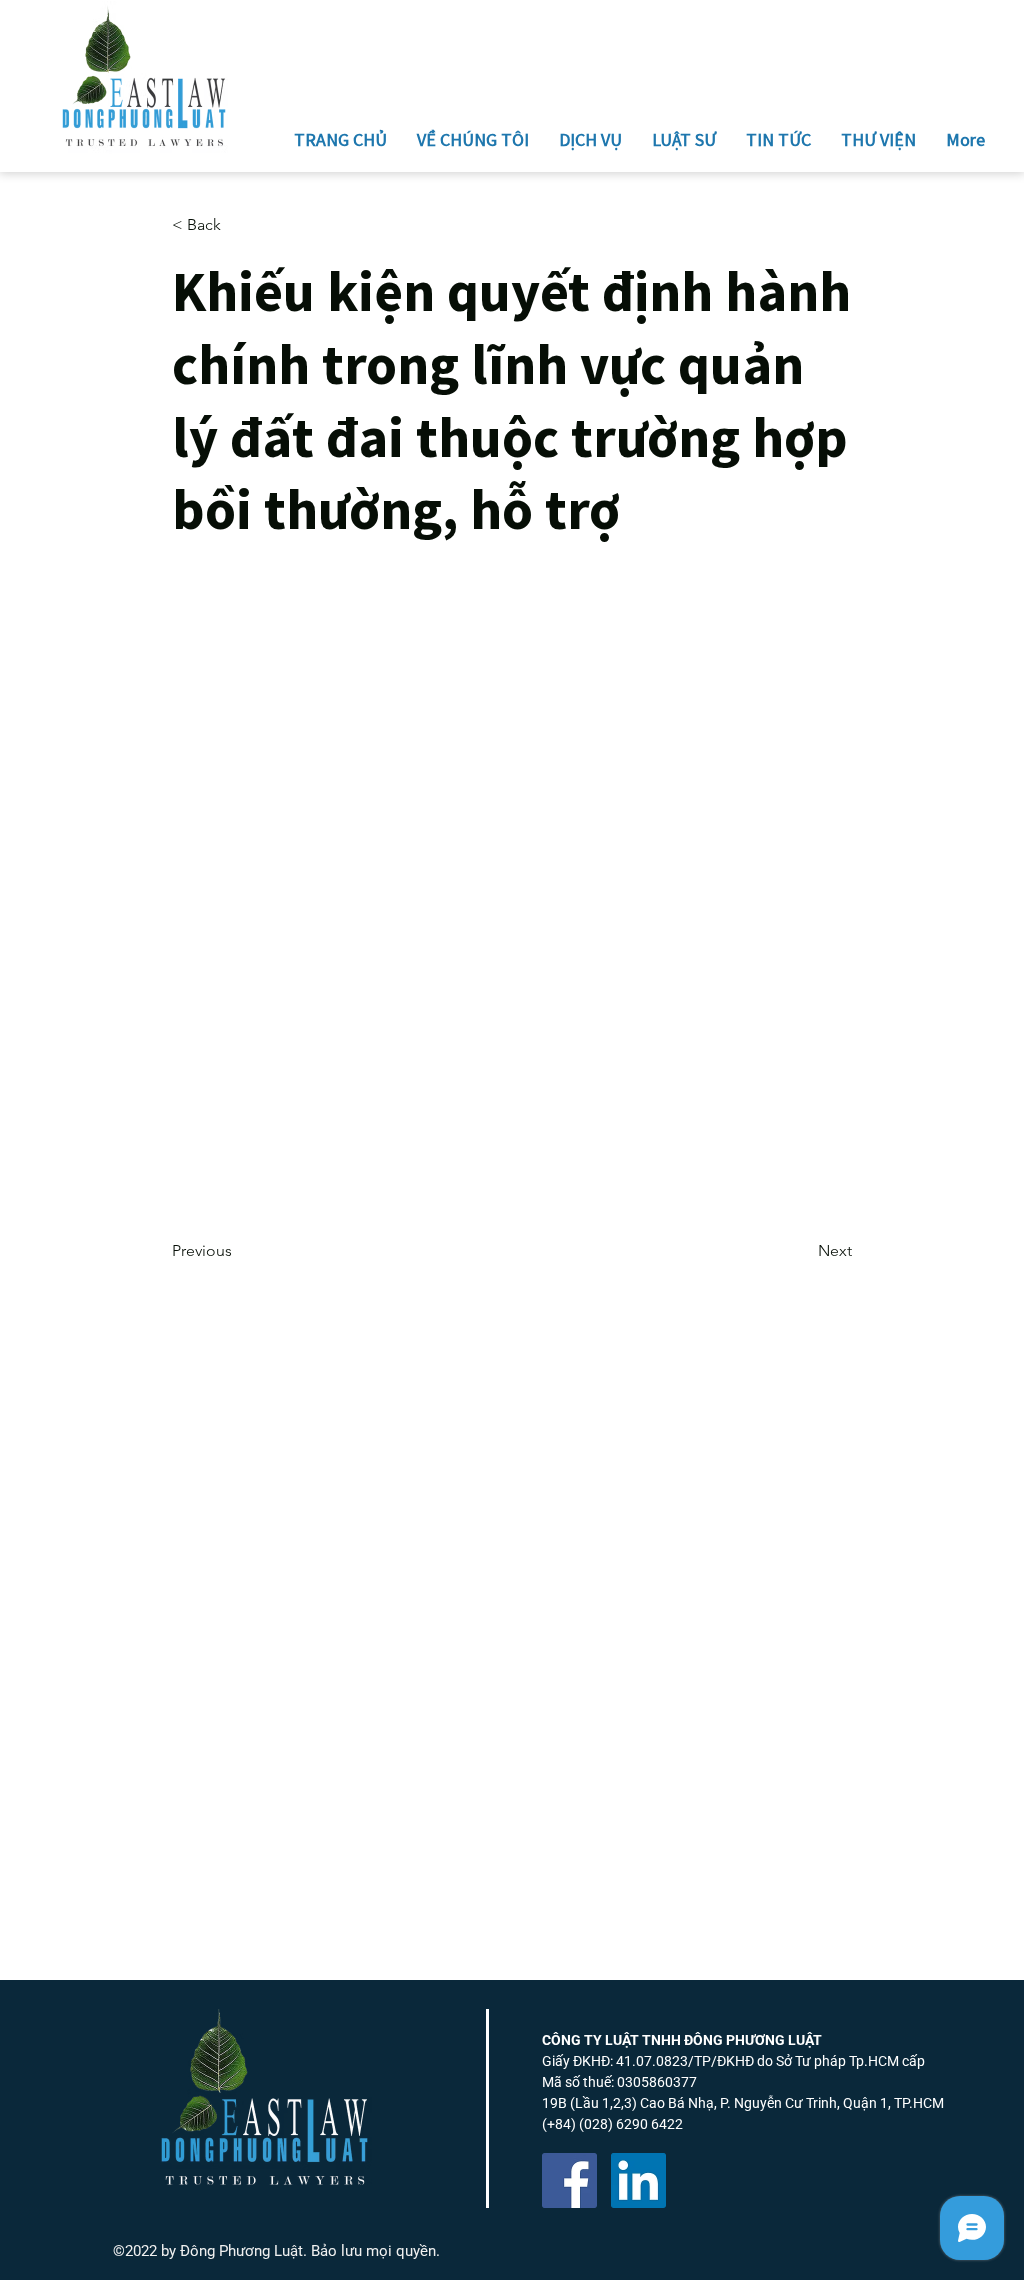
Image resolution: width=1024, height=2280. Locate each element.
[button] (238, 225)
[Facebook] (569, 2180)
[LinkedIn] (638, 2180)
